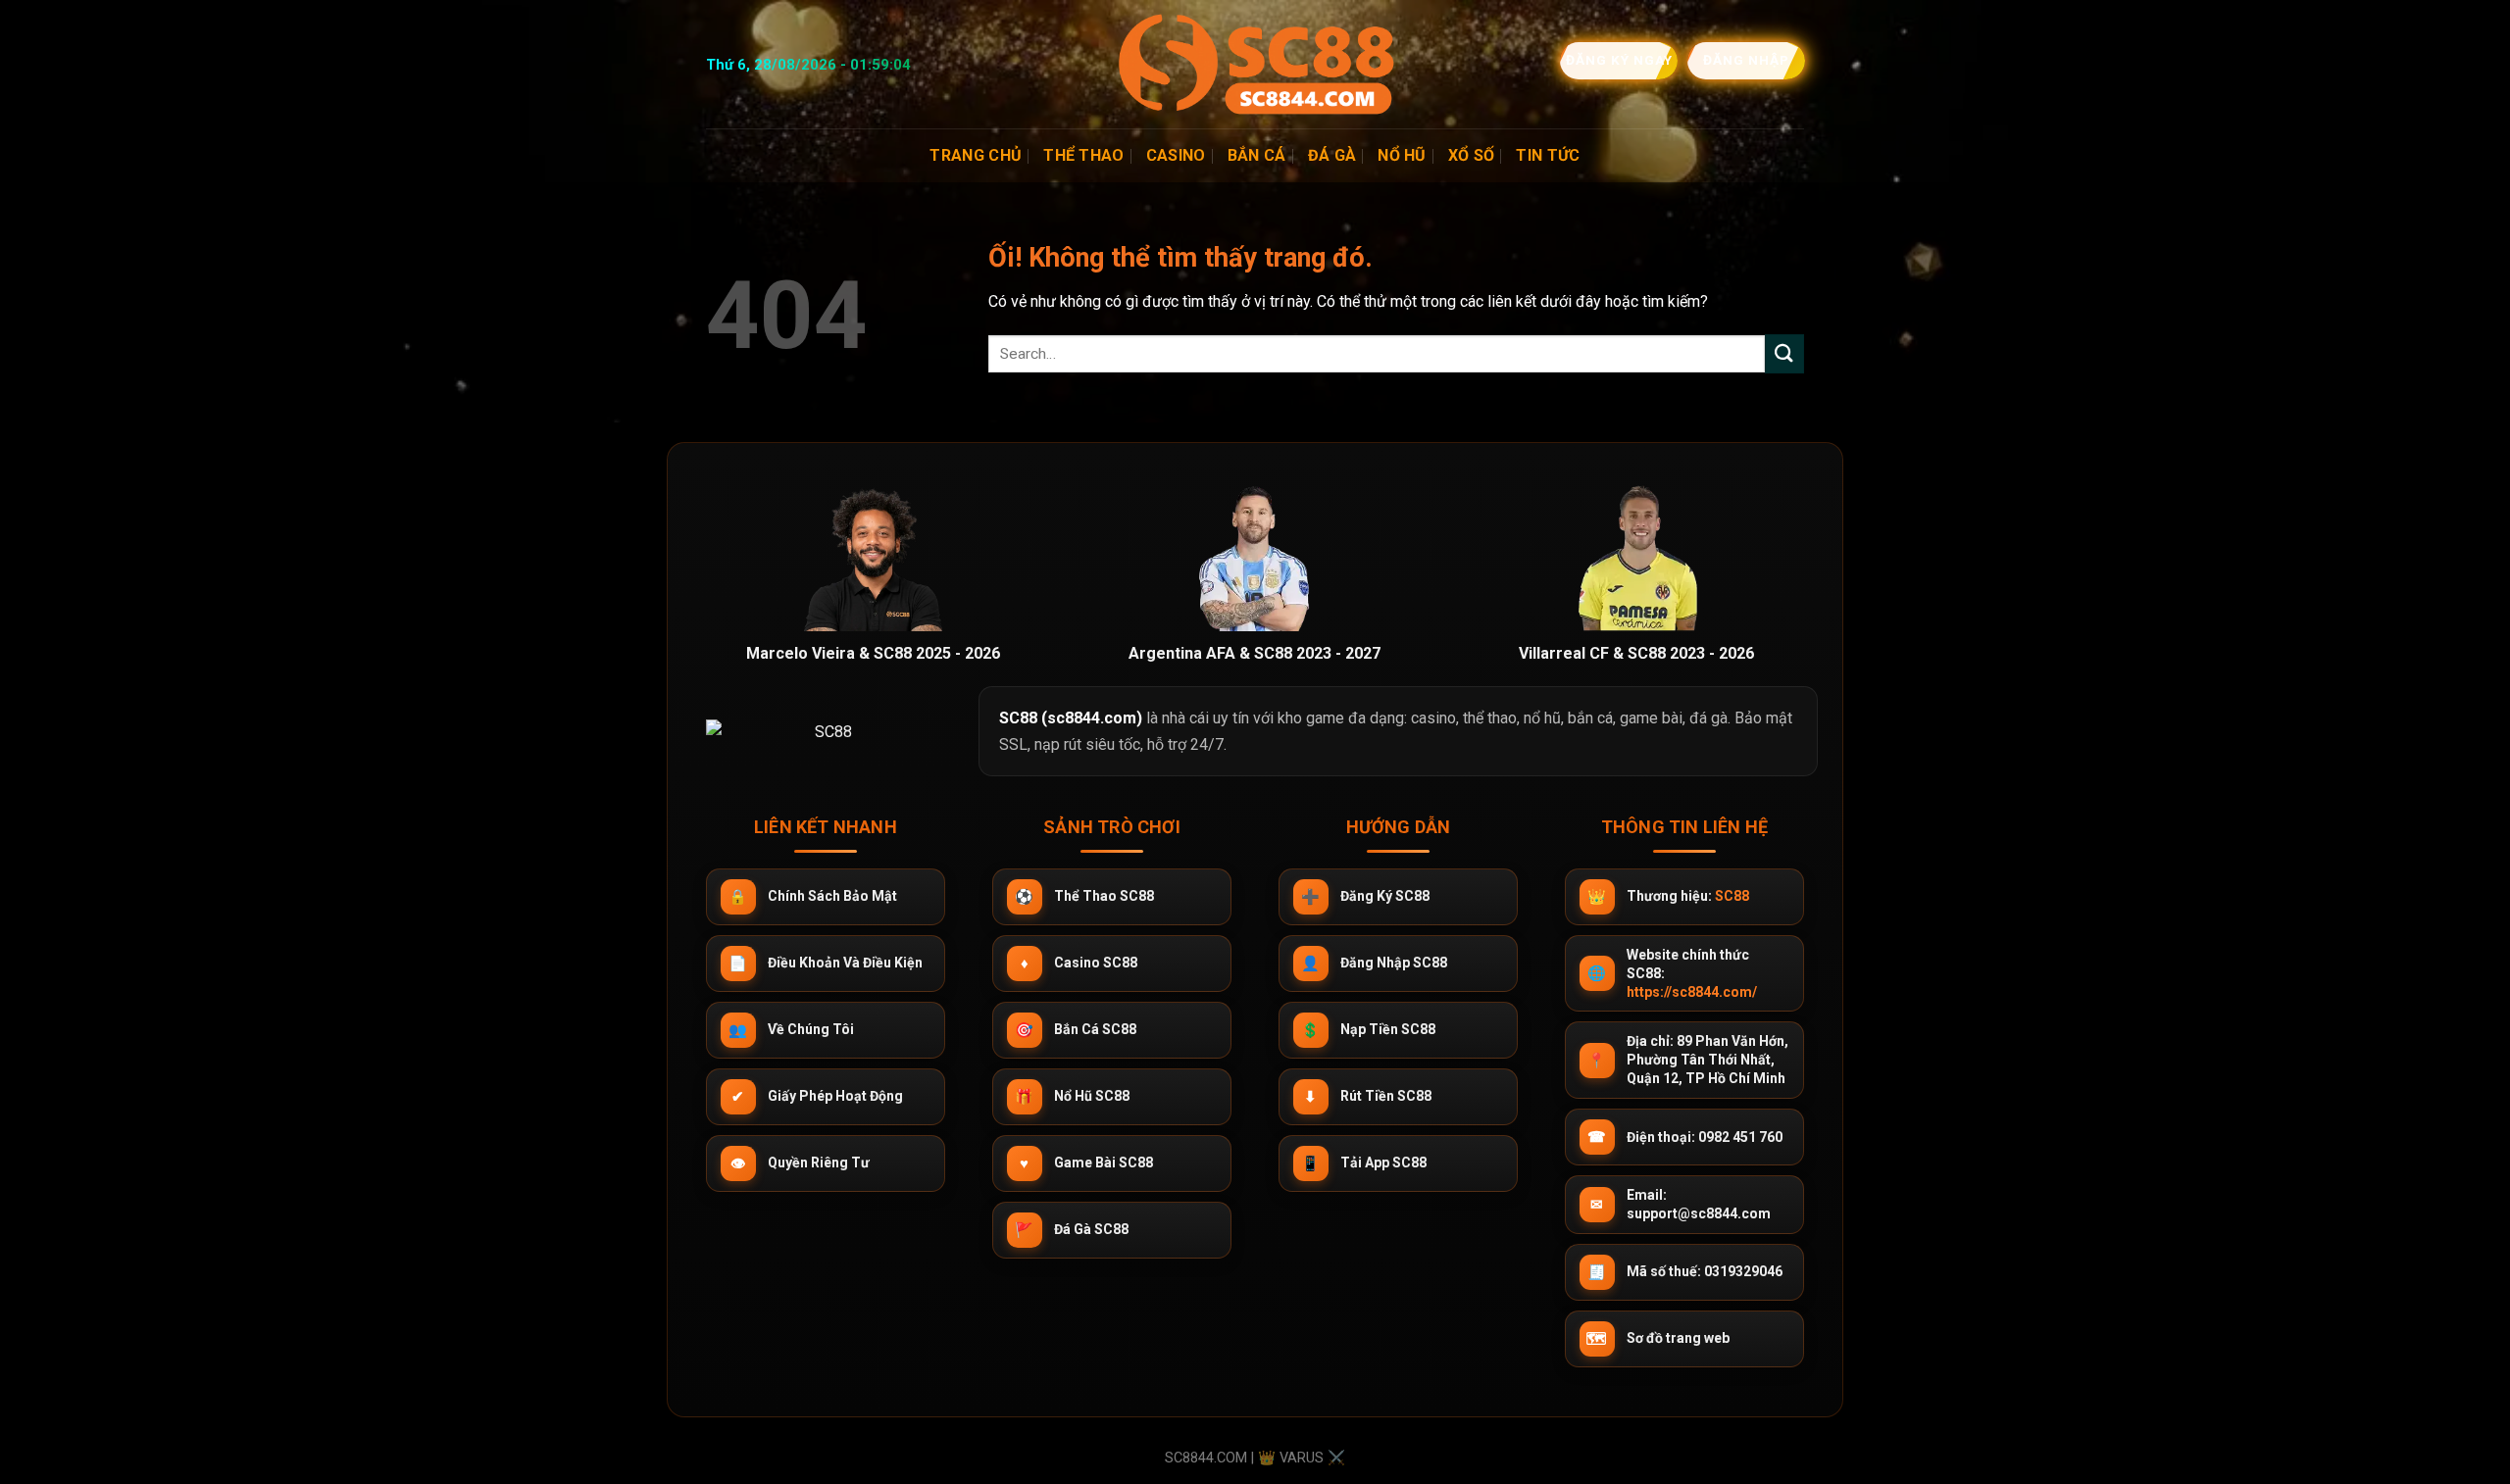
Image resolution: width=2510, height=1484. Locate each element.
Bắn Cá (1257, 155)
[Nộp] (1784, 353)
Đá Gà (1332, 155)
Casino (1176, 155)
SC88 (1732, 896)
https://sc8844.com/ (1692, 992)
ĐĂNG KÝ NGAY (1617, 60)
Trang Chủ (976, 155)
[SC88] (1255, 64)
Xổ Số (1472, 155)
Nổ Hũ (1402, 155)
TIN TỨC (1548, 155)
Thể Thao (1084, 155)
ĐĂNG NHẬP (1745, 60)
